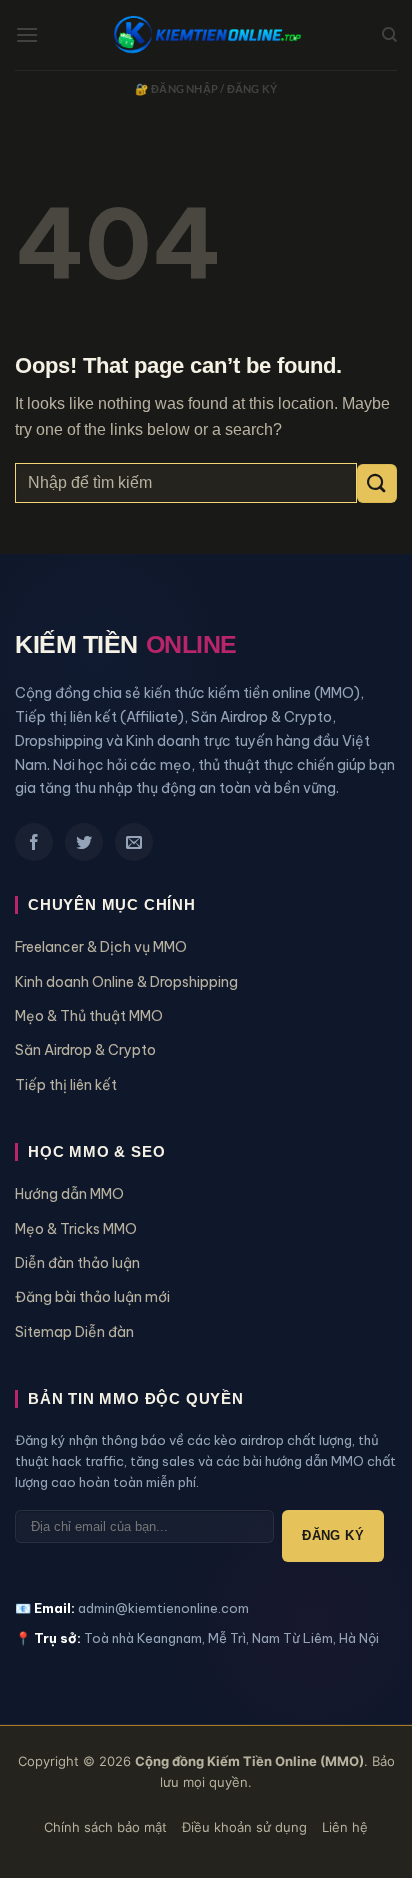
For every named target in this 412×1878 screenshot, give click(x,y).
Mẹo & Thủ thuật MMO (89, 1016)
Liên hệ (345, 1827)
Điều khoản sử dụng (244, 1827)
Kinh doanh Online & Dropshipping (126, 982)
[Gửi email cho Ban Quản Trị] (134, 842)
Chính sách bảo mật (105, 1827)
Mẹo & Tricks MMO (76, 1229)
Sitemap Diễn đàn (74, 1332)
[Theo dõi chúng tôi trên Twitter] (84, 842)
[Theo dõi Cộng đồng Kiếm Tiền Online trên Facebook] (34, 842)
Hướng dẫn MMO (69, 1194)
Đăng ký (333, 1535)
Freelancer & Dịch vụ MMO (101, 947)
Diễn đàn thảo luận (77, 1263)
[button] (27, 34)
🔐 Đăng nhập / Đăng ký (206, 88)
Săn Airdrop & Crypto (85, 1050)
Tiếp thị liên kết (66, 1085)
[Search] (389, 35)
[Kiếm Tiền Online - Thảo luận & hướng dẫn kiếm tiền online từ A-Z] (206, 35)
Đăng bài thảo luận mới (92, 1297)
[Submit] (377, 483)
